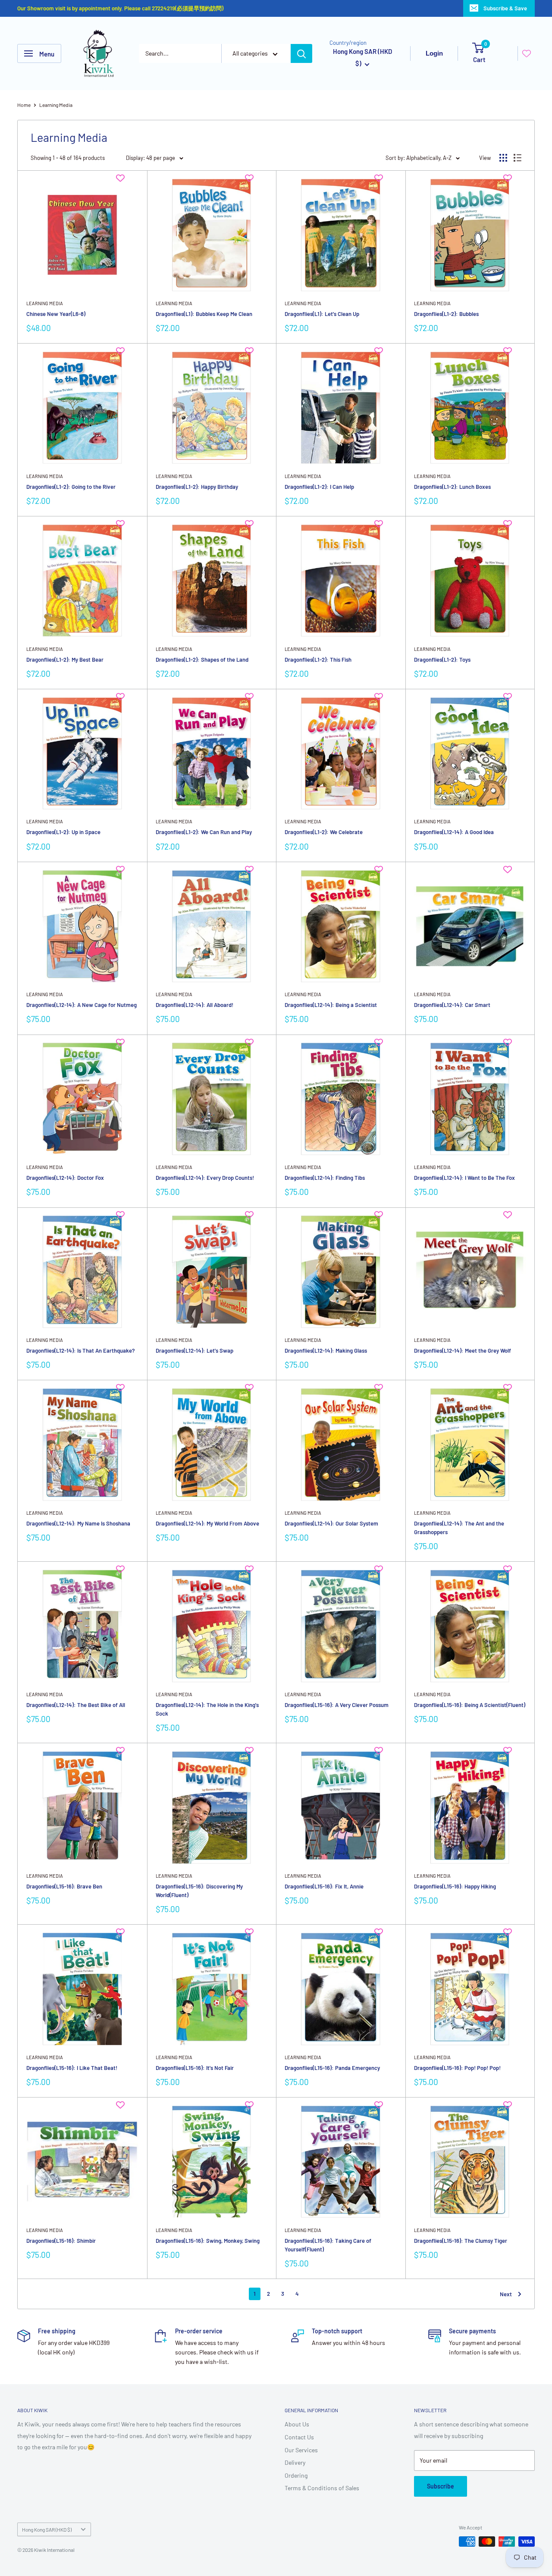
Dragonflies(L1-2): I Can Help (319, 487)
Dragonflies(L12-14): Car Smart (452, 1005)
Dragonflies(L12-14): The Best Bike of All (76, 1705)
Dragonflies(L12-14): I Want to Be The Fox (464, 1178)
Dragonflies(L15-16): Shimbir (61, 2241)
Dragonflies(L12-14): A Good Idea (454, 832)
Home (24, 105)
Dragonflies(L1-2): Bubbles (446, 314)
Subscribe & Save (505, 8)
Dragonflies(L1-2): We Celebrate (324, 832)
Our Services (301, 2450)
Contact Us (299, 2437)
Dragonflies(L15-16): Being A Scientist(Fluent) (470, 1705)
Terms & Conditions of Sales (322, 2488)
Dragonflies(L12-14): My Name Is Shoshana (78, 1523)
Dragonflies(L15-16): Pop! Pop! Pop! (457, 2068)
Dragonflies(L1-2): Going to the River (71, 487)
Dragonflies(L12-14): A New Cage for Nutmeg (82, 1005)
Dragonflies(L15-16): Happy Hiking (455, 1886)
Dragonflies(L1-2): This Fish (318, 660)
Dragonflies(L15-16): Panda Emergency (332, 2068)
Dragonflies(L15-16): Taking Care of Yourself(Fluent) (328, 2245)
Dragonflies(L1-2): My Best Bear (65, 660)
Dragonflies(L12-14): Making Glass (326, 1351)
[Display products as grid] (503, 158)
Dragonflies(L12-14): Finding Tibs (325, 1178)
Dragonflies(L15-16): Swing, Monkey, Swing (208, 2241)
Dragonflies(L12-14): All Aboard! (194, 1005)
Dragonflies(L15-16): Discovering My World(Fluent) (199, 1891)
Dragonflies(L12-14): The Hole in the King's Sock (207, 1709)
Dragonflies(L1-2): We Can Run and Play (204, 832)
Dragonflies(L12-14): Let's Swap (194, 1351)
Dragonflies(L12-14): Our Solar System (331, 1523)
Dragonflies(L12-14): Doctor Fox (65, 1178)
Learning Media (56, 105)
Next (506, 2294)
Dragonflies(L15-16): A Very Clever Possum (337, 1705)
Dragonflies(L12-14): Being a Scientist (331, 1005)
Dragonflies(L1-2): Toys (442, 660)
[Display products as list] (517, 158)
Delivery (295, 2462)
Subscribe (441, 2486)
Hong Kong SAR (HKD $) (47, 2529)
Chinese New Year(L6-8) (56, 314)
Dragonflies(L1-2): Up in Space (63, 832)
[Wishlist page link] (527, 53)
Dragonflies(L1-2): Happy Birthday (197, 487)
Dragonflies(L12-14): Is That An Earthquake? (81, 1351)
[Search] (301, 53)
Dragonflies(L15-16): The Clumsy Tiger (461, 2241)
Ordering (296, 2475)
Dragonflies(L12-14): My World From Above (207, 1523)
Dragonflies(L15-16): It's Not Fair (195, 2068)
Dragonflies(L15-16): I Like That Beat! (72, 2068)
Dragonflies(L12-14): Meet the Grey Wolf (463, 1351)
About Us (297, 2424)
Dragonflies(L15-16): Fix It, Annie (324, 1886)
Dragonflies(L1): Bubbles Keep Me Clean (204, 314)
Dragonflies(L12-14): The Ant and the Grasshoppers (459, 1528)
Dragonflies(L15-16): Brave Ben (64, 1886)
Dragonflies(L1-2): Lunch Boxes (452, 487)
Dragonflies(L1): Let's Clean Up (322, 314)
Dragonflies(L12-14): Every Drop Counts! (205, 1178)
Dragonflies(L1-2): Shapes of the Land (202, 660)
